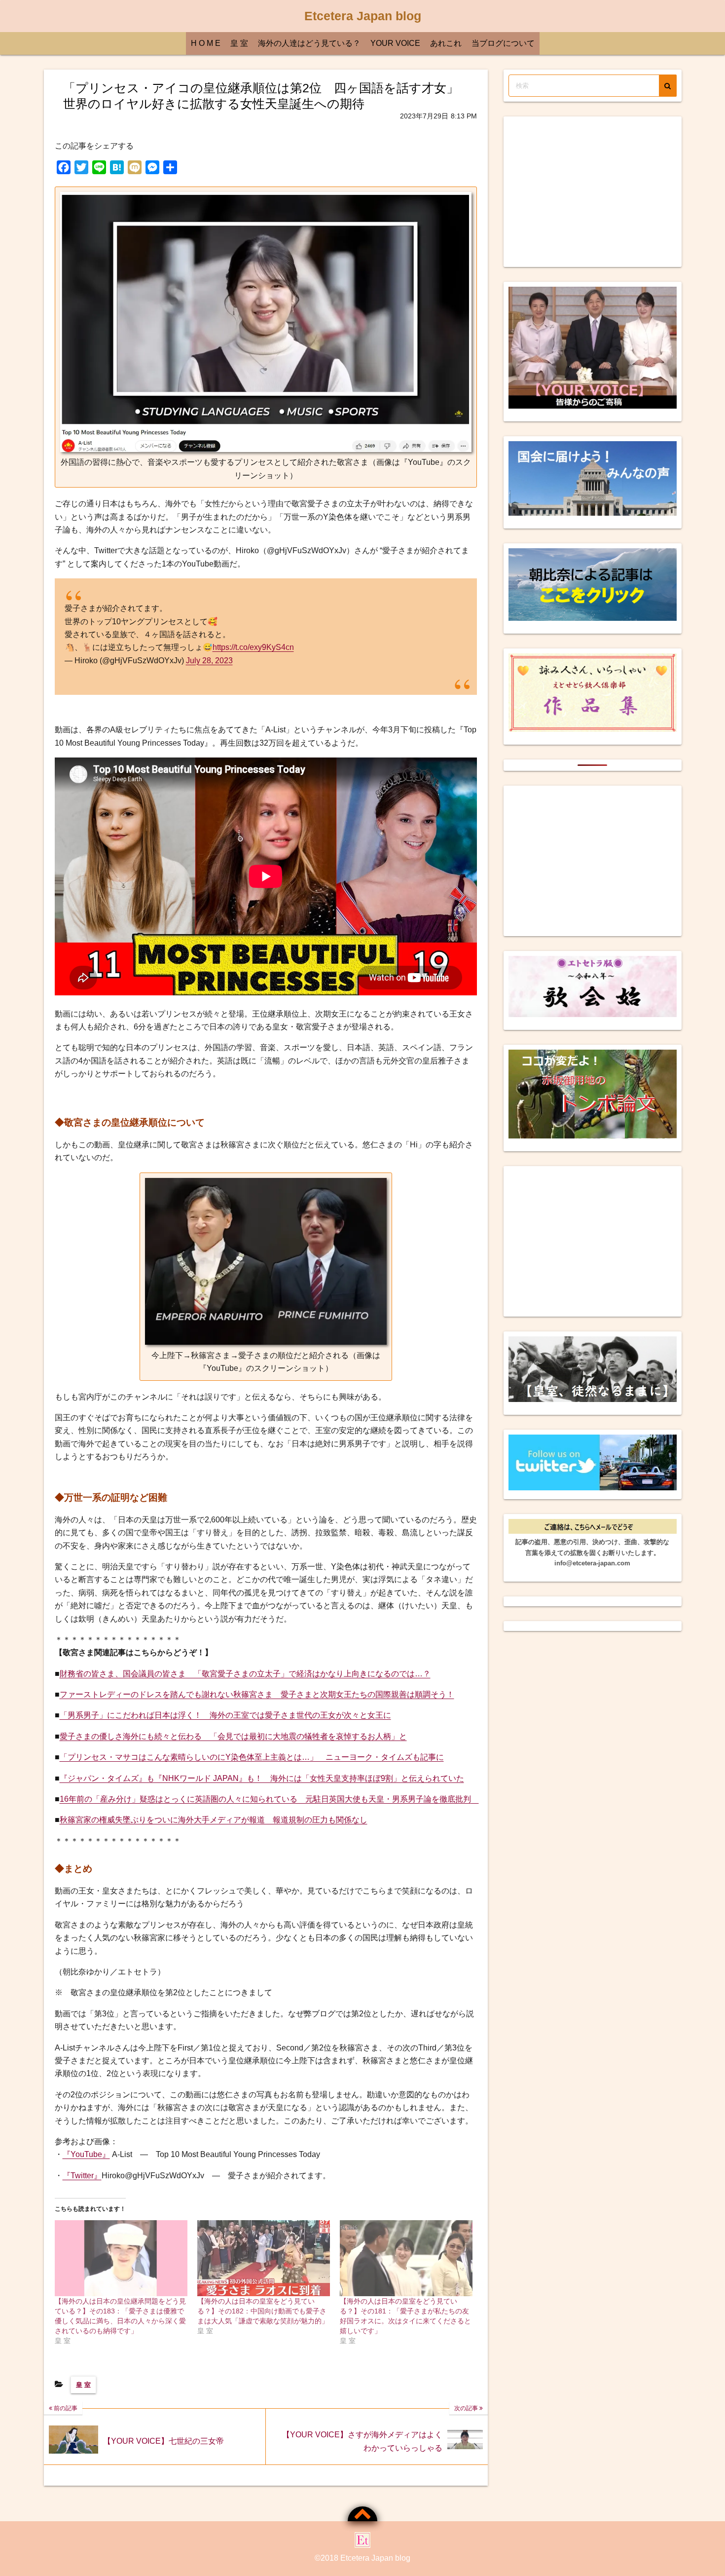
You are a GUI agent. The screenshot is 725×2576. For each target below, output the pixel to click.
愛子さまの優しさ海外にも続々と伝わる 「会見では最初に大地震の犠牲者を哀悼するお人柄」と (233, 1736)
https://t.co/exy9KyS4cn (253, 647)
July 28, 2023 (209, 661)
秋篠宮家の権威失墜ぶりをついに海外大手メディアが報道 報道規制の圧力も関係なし (214, 1820)
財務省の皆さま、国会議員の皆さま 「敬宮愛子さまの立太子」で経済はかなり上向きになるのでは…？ (245, 1674)
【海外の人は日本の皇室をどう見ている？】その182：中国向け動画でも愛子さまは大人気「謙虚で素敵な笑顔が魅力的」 (263, 2311)
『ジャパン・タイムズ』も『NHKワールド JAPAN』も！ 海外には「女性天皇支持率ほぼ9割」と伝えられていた (262, 1778)
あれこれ (446, 43)
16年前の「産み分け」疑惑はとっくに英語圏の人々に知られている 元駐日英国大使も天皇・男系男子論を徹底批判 (269, 1799)
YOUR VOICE (395, 43)
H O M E (206, 43)
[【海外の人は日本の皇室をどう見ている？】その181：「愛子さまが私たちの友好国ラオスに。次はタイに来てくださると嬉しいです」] (406, 2258)
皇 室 (239, 43)
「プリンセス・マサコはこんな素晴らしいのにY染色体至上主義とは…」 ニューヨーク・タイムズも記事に (252, 1757)
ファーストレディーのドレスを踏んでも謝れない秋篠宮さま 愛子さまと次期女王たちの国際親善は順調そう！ (257, 1694)
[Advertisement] (593, 192)
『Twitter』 (82, 2176)
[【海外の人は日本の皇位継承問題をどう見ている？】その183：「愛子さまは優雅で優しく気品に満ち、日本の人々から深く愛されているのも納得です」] (121, 2258)
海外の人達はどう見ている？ (309, 43)
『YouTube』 (86, 2154)
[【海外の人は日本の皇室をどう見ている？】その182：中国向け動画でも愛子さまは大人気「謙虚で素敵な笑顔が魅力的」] (264, 2258)
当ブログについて (503, 43)
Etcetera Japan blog (363, 16)
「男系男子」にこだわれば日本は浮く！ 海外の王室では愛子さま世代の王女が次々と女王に (225, 1715)
